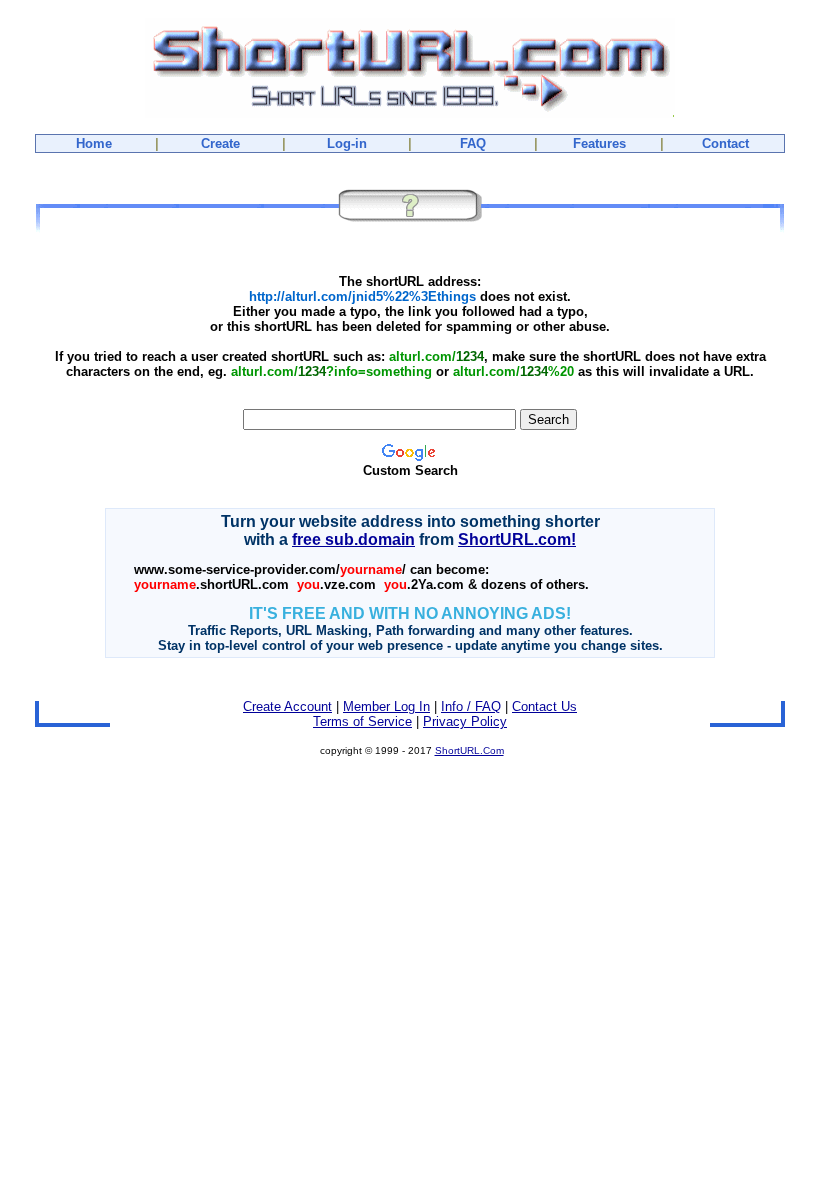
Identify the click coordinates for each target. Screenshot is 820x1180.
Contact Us (544, 706)
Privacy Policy (465, 721)
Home (94, 143)
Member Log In (386, 706)
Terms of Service (362, 721)
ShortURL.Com (469, 750)
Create (220, 143)
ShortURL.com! (517, 539)
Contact (725, 143)
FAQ (473, 143)
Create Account (287, 706)
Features (599, 143)
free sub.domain (353, 539)
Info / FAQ (471, 706)
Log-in (347, 143)
